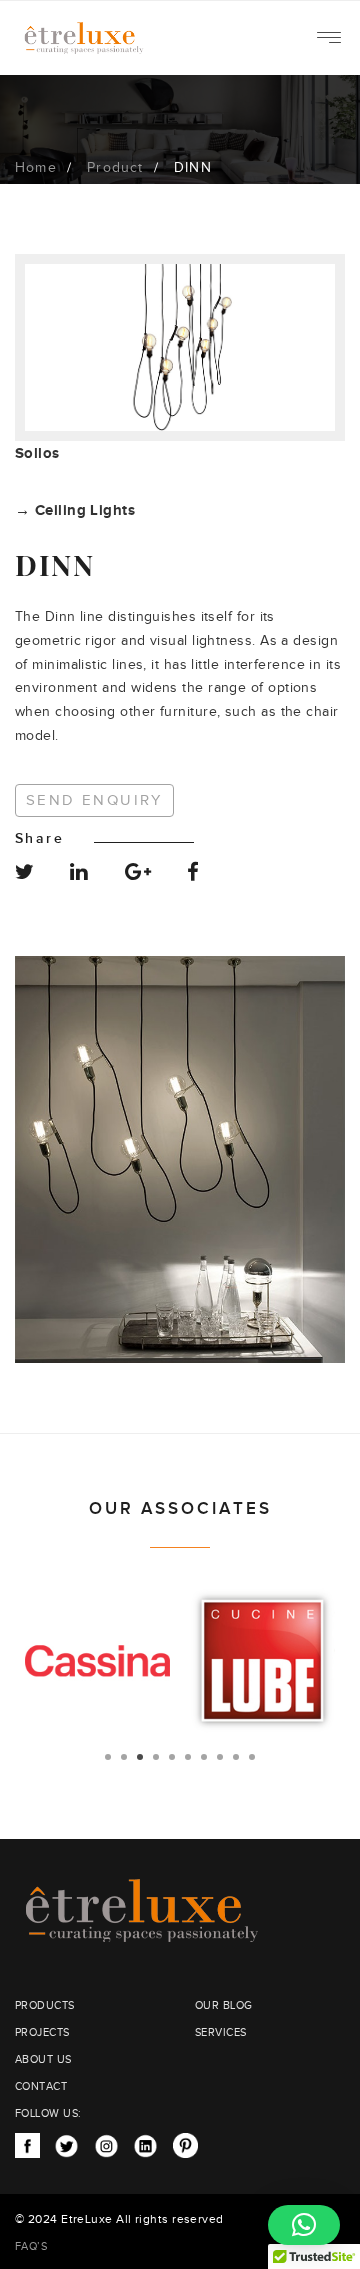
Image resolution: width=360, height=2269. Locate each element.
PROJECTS (42, 2032)
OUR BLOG (224, 2005)
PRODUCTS (45, 2005)
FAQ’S (31, 2246)
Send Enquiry (94, 800)
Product (115, 168)
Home (36, 168)
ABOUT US (43, 2059)
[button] (304, 2225)
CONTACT (41, 2086)
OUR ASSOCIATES (180, 1509)
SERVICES (221, 2032)
